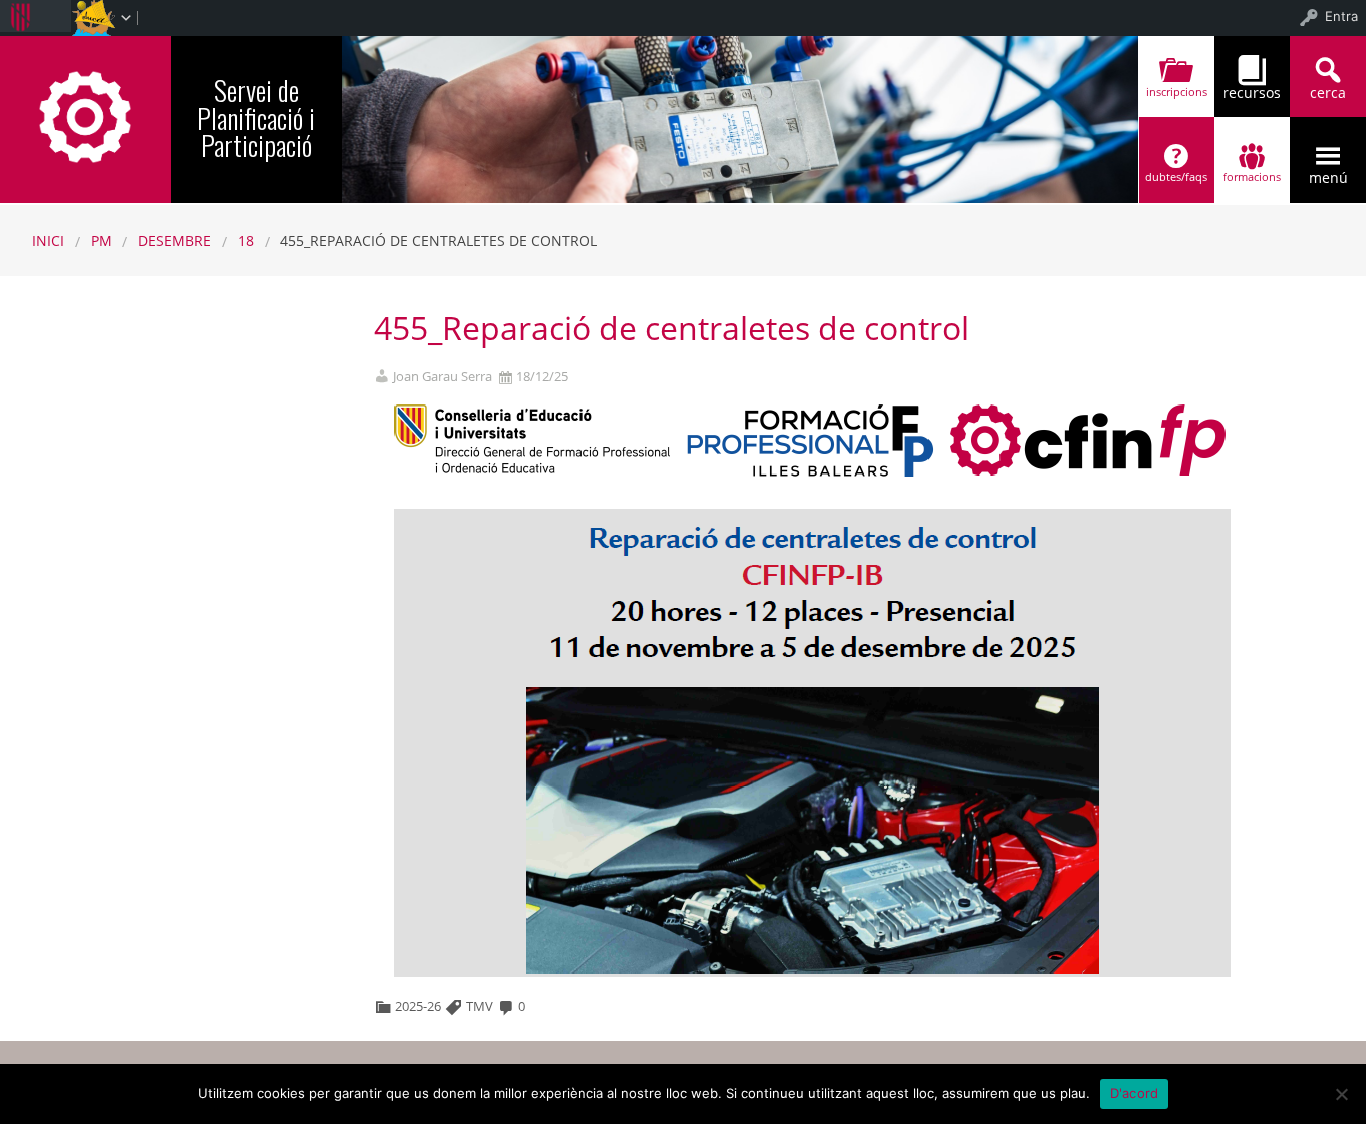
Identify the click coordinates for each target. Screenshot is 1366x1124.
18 (246, 240)
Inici (48, 240)
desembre (174, 240)
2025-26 (418, 1006)
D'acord (1134, 1093)
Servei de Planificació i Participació (256, 117)
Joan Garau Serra (442, 376)
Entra (1341, 16)
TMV (479, 1006)
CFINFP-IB (85, 116)
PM (101, 240)
